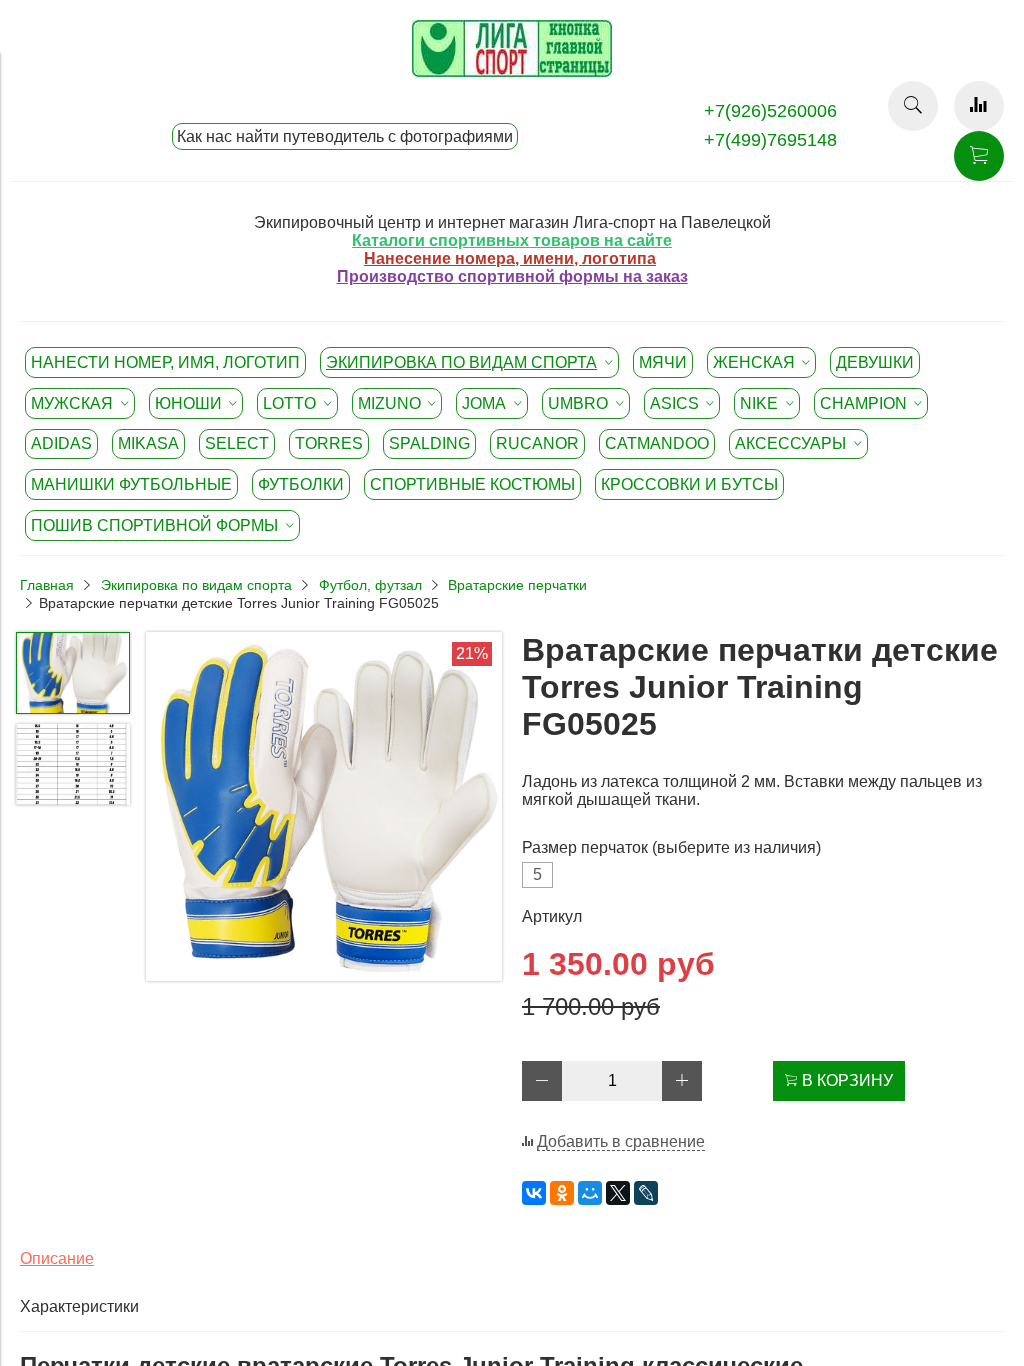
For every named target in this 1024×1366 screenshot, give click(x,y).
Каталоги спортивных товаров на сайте (512, 240)
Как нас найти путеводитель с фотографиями (345, 136)
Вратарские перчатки (517, 585)
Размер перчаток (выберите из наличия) (671, 847)
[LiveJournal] (646, 1193)
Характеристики (79, 1306)
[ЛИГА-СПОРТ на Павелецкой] (512, 71)
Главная (47, 585)
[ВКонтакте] (534, 1193)
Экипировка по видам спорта (196, 585)
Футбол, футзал (370, 585)
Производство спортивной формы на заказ (512, 276)
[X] (618, 1193)
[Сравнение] (979, 106)
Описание (57, 1258)
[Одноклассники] (562, 1193)
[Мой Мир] (590, 1193)
